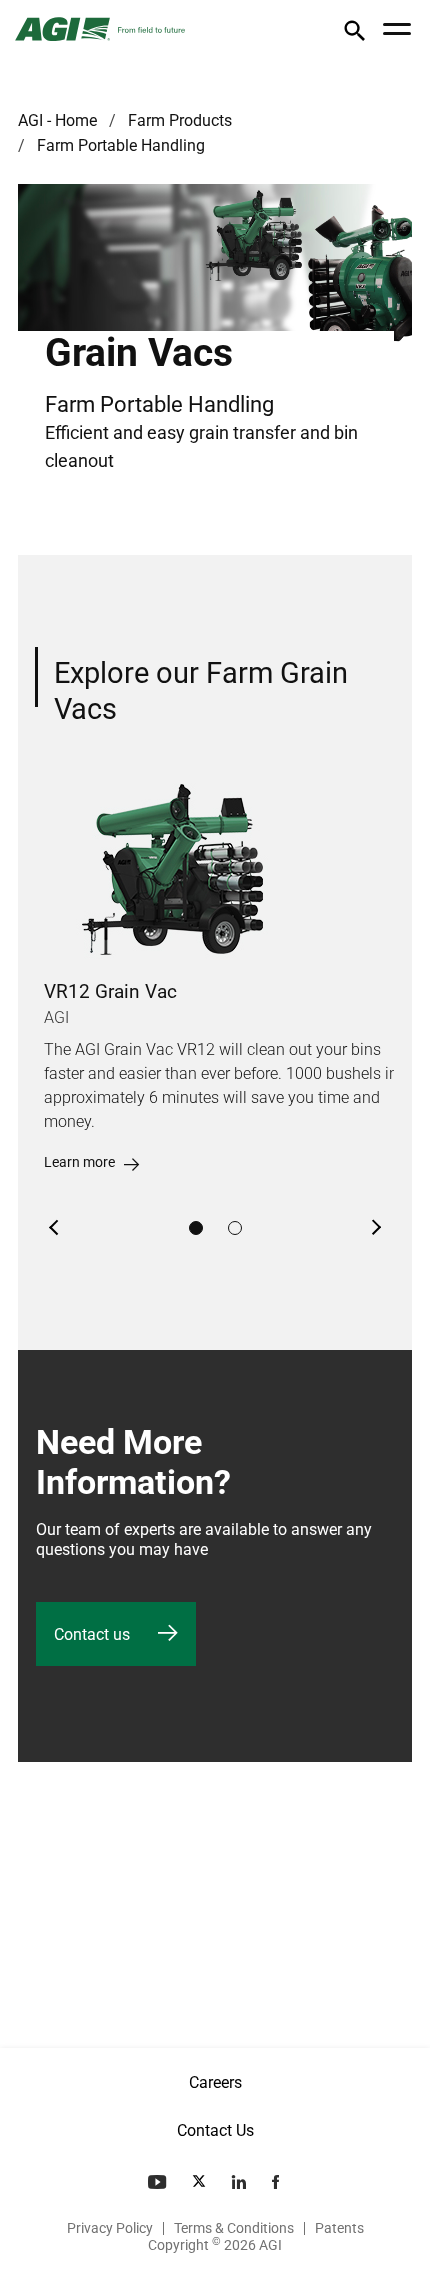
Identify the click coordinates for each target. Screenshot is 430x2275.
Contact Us (215, 2130)
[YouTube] (159, 2182)
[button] (354, 34)
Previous (54, 1228)
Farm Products (180, 120)
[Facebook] (277, 2182)
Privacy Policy (110, 2228)
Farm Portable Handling (121, 145)
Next (375, 1228)
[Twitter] (201, 2182)
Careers (215, 2082)
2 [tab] (235, 1228)
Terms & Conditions (234, 2228)
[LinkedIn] (241, 2182)
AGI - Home (57, 120)
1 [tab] (196, 1228)
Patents (339, 2228)
